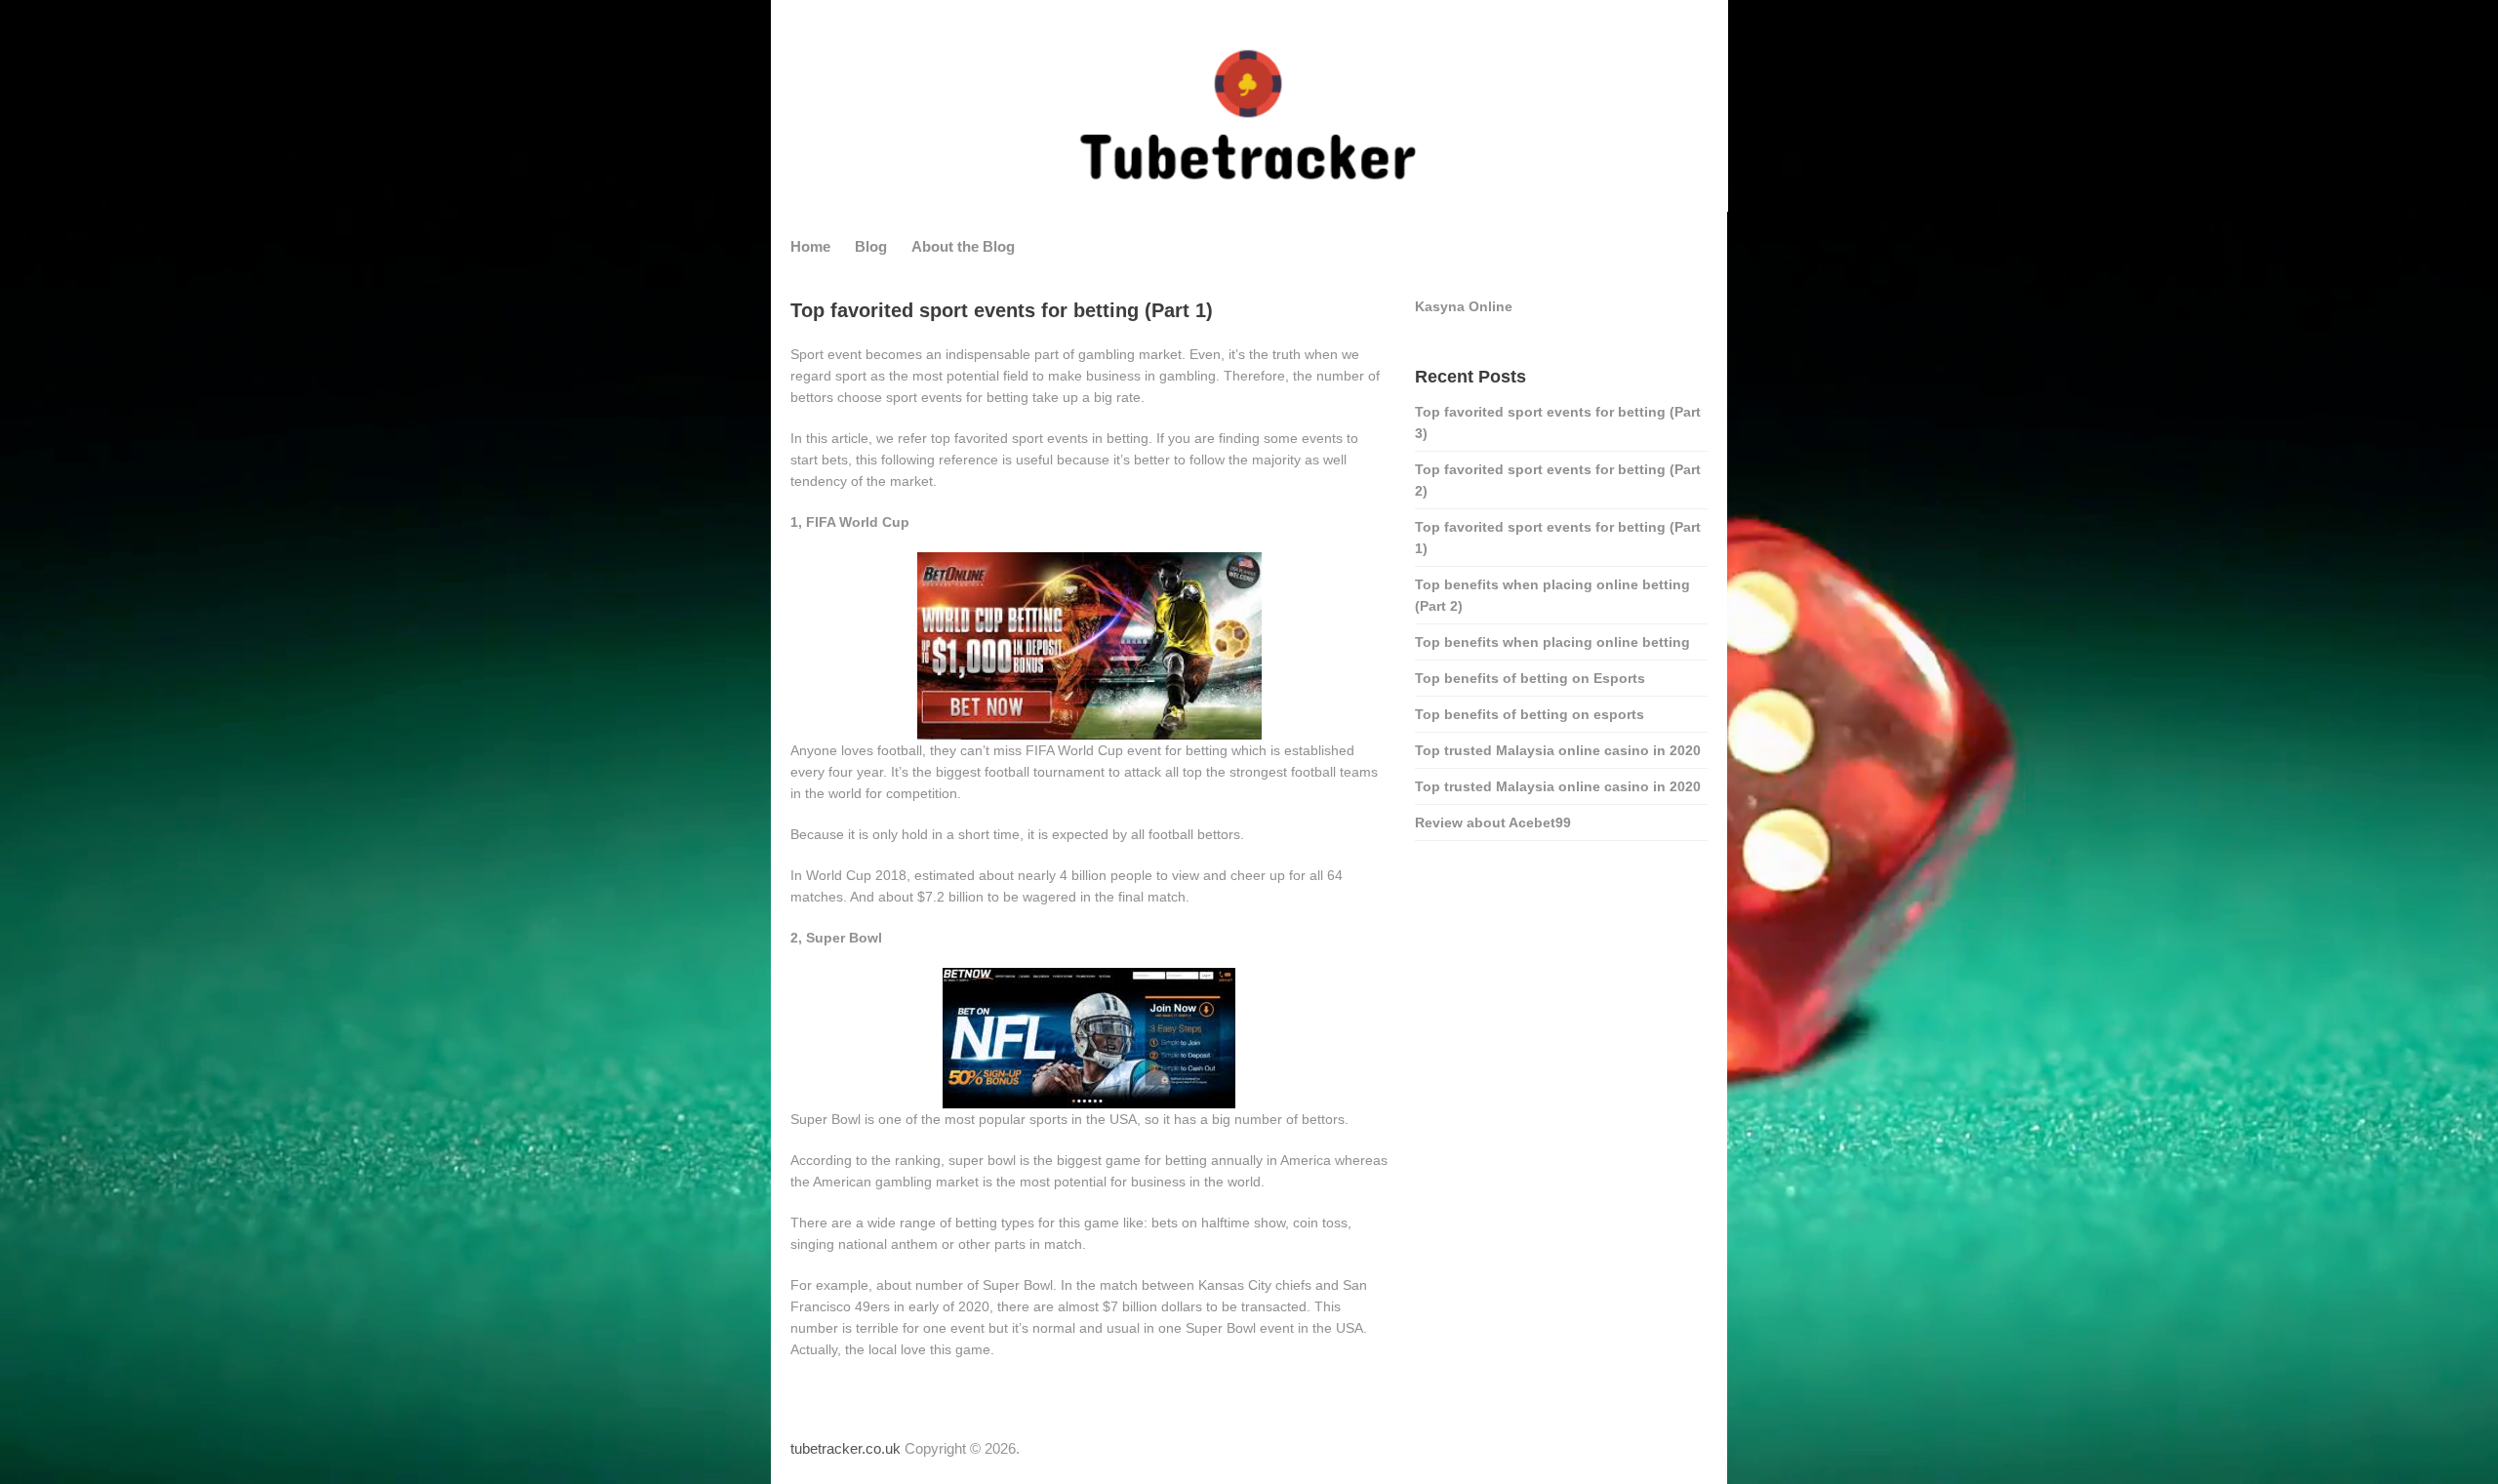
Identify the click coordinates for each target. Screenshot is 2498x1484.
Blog (871, 246)
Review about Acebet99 (1493, 822)
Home (810, 246)
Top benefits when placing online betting (1552, 642)
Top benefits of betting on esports (1530, 714)
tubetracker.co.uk (846, 1448)
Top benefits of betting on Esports (1530, 678)
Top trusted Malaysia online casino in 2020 (1558, 750)
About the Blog (963, 246)
